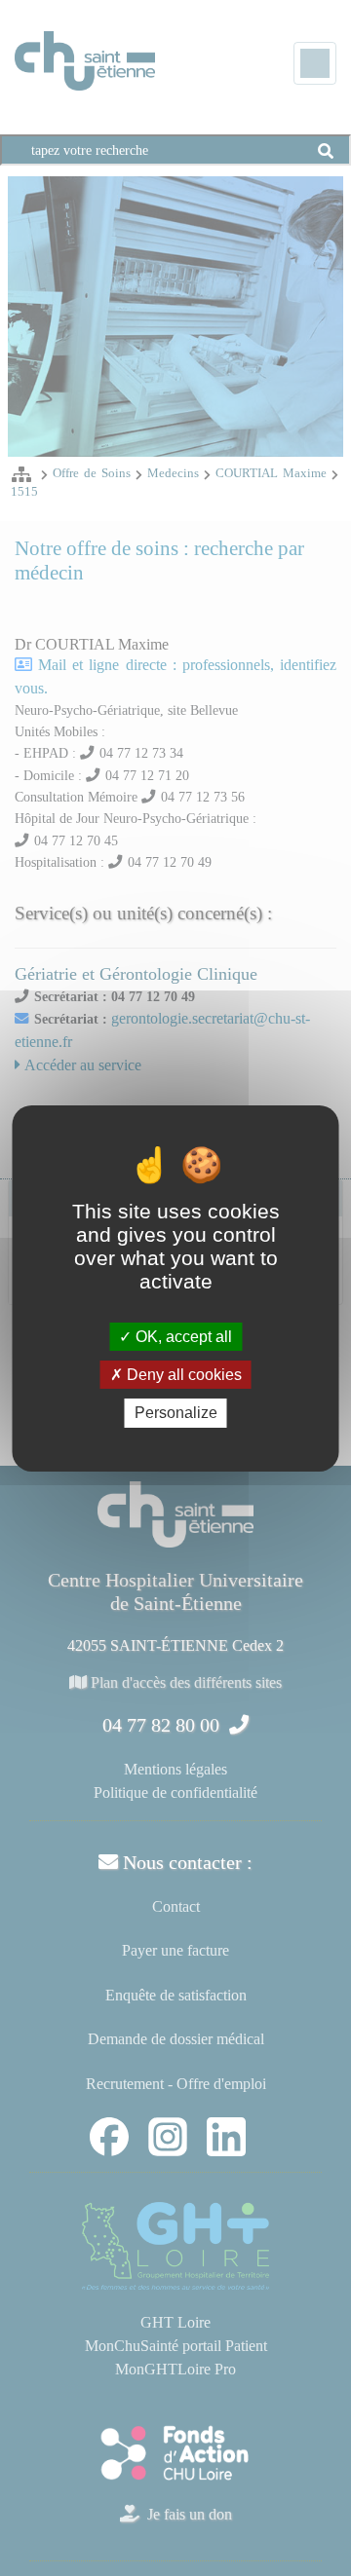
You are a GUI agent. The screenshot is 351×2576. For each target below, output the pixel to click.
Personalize (176, 1413)
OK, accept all (182, 1337)
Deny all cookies (182, 1375)
